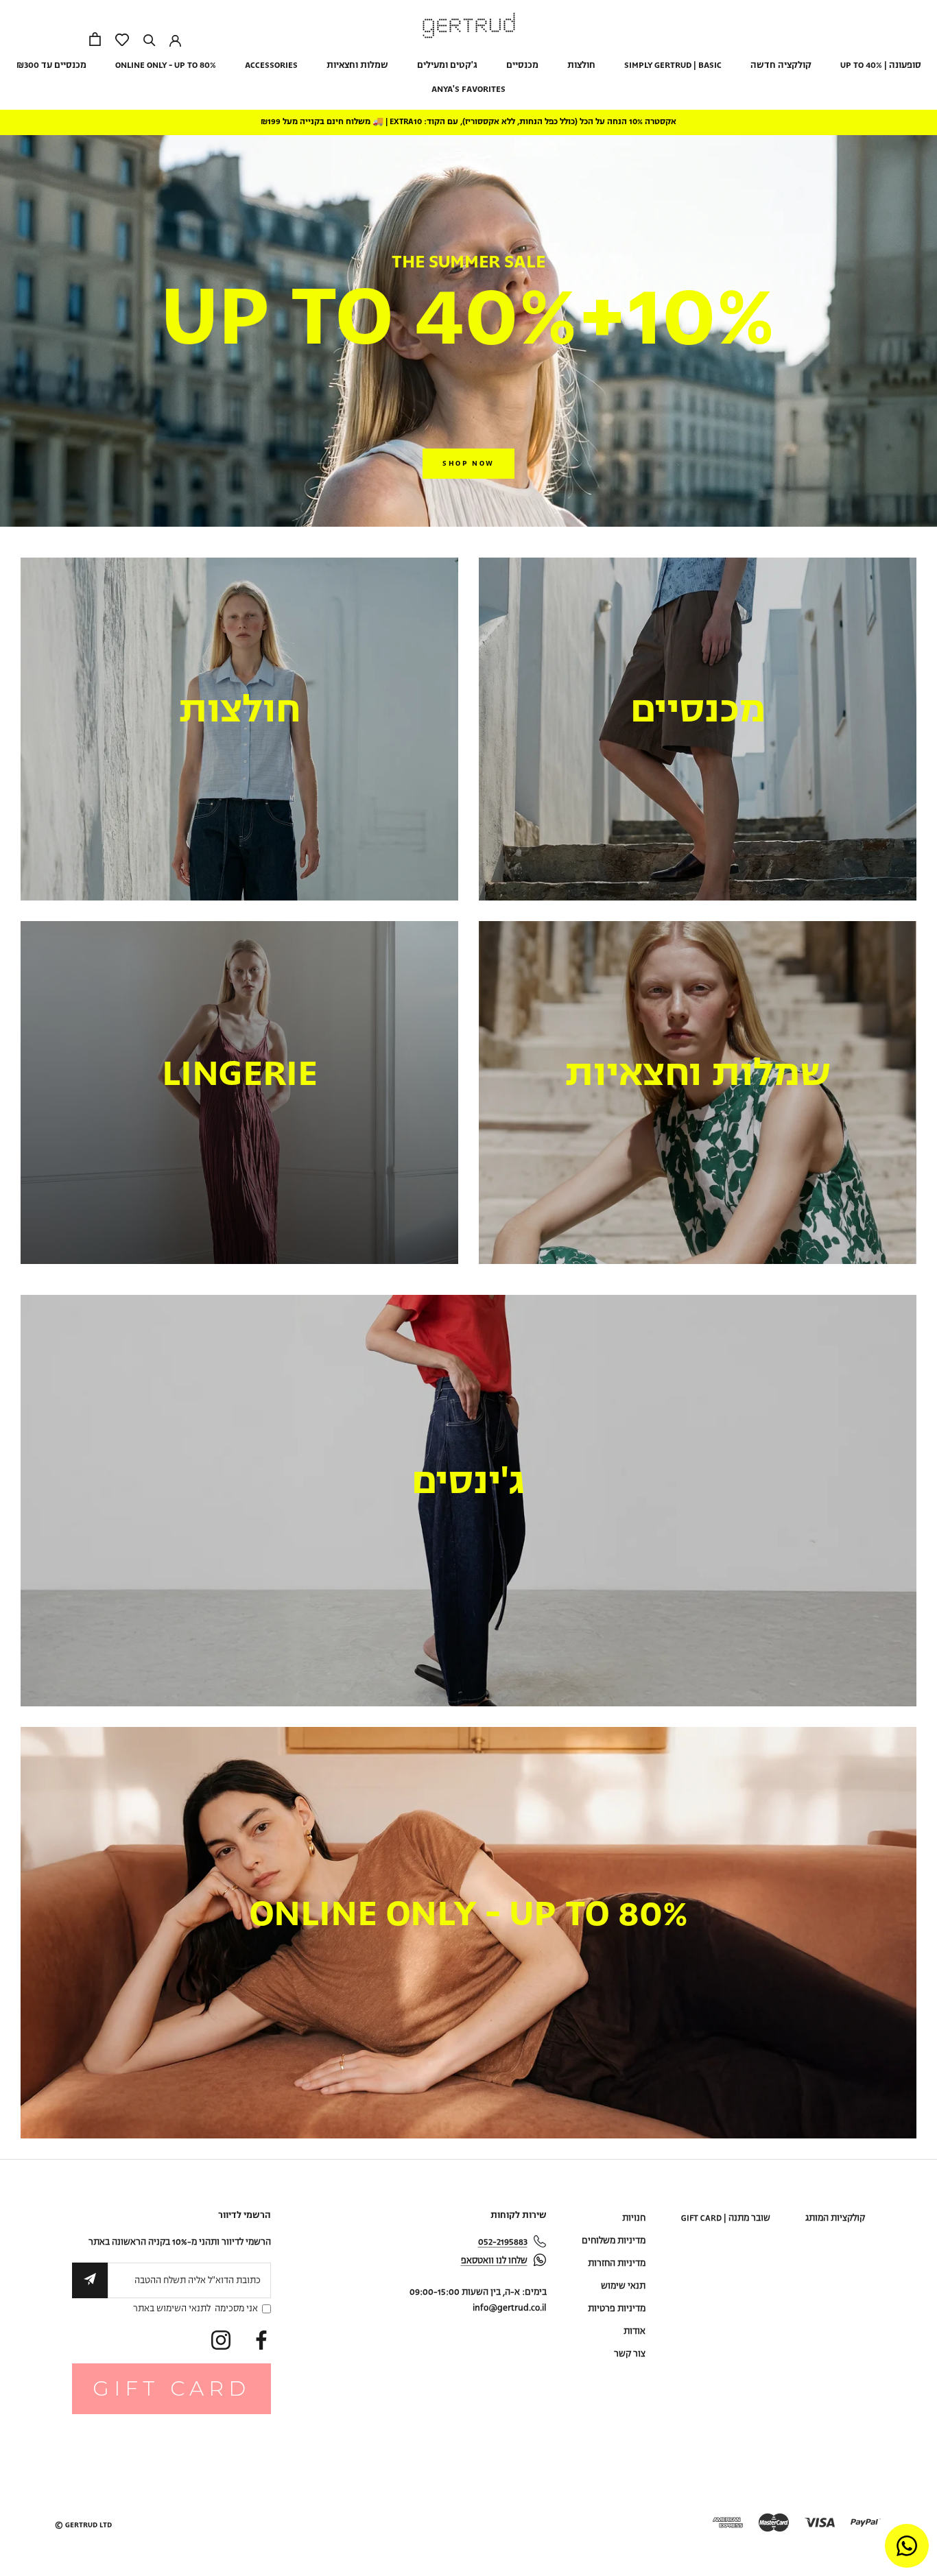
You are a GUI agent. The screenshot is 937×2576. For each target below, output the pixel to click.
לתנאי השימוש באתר (172, 2309)
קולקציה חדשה (781, 65)
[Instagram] (221, 2340)
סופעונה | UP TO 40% (881, 65)
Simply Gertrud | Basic (673, 65)
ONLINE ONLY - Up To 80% (166, 65)
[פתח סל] (95, 39)
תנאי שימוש (623, 2286)
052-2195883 (503, 2242)
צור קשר (630, 2354)
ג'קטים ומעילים (447, 65)
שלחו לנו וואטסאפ (494, 2261)
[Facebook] (261, 2340)
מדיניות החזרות (617, 2264)
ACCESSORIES (271, 65)
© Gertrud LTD (83, 2525)
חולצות (581, 65)
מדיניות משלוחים (614, 2241)
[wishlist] (122, 41)
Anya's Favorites (468, 90)
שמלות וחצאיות (357, 65)
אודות (634, 2331)
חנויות (634, 2218)
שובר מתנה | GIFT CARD (726, 2218)
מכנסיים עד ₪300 (51, 65)
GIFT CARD (171, 2388)
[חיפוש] (150, 39)
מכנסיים (522, 65)
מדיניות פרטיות (617, 2309)
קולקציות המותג (835, 2218)
